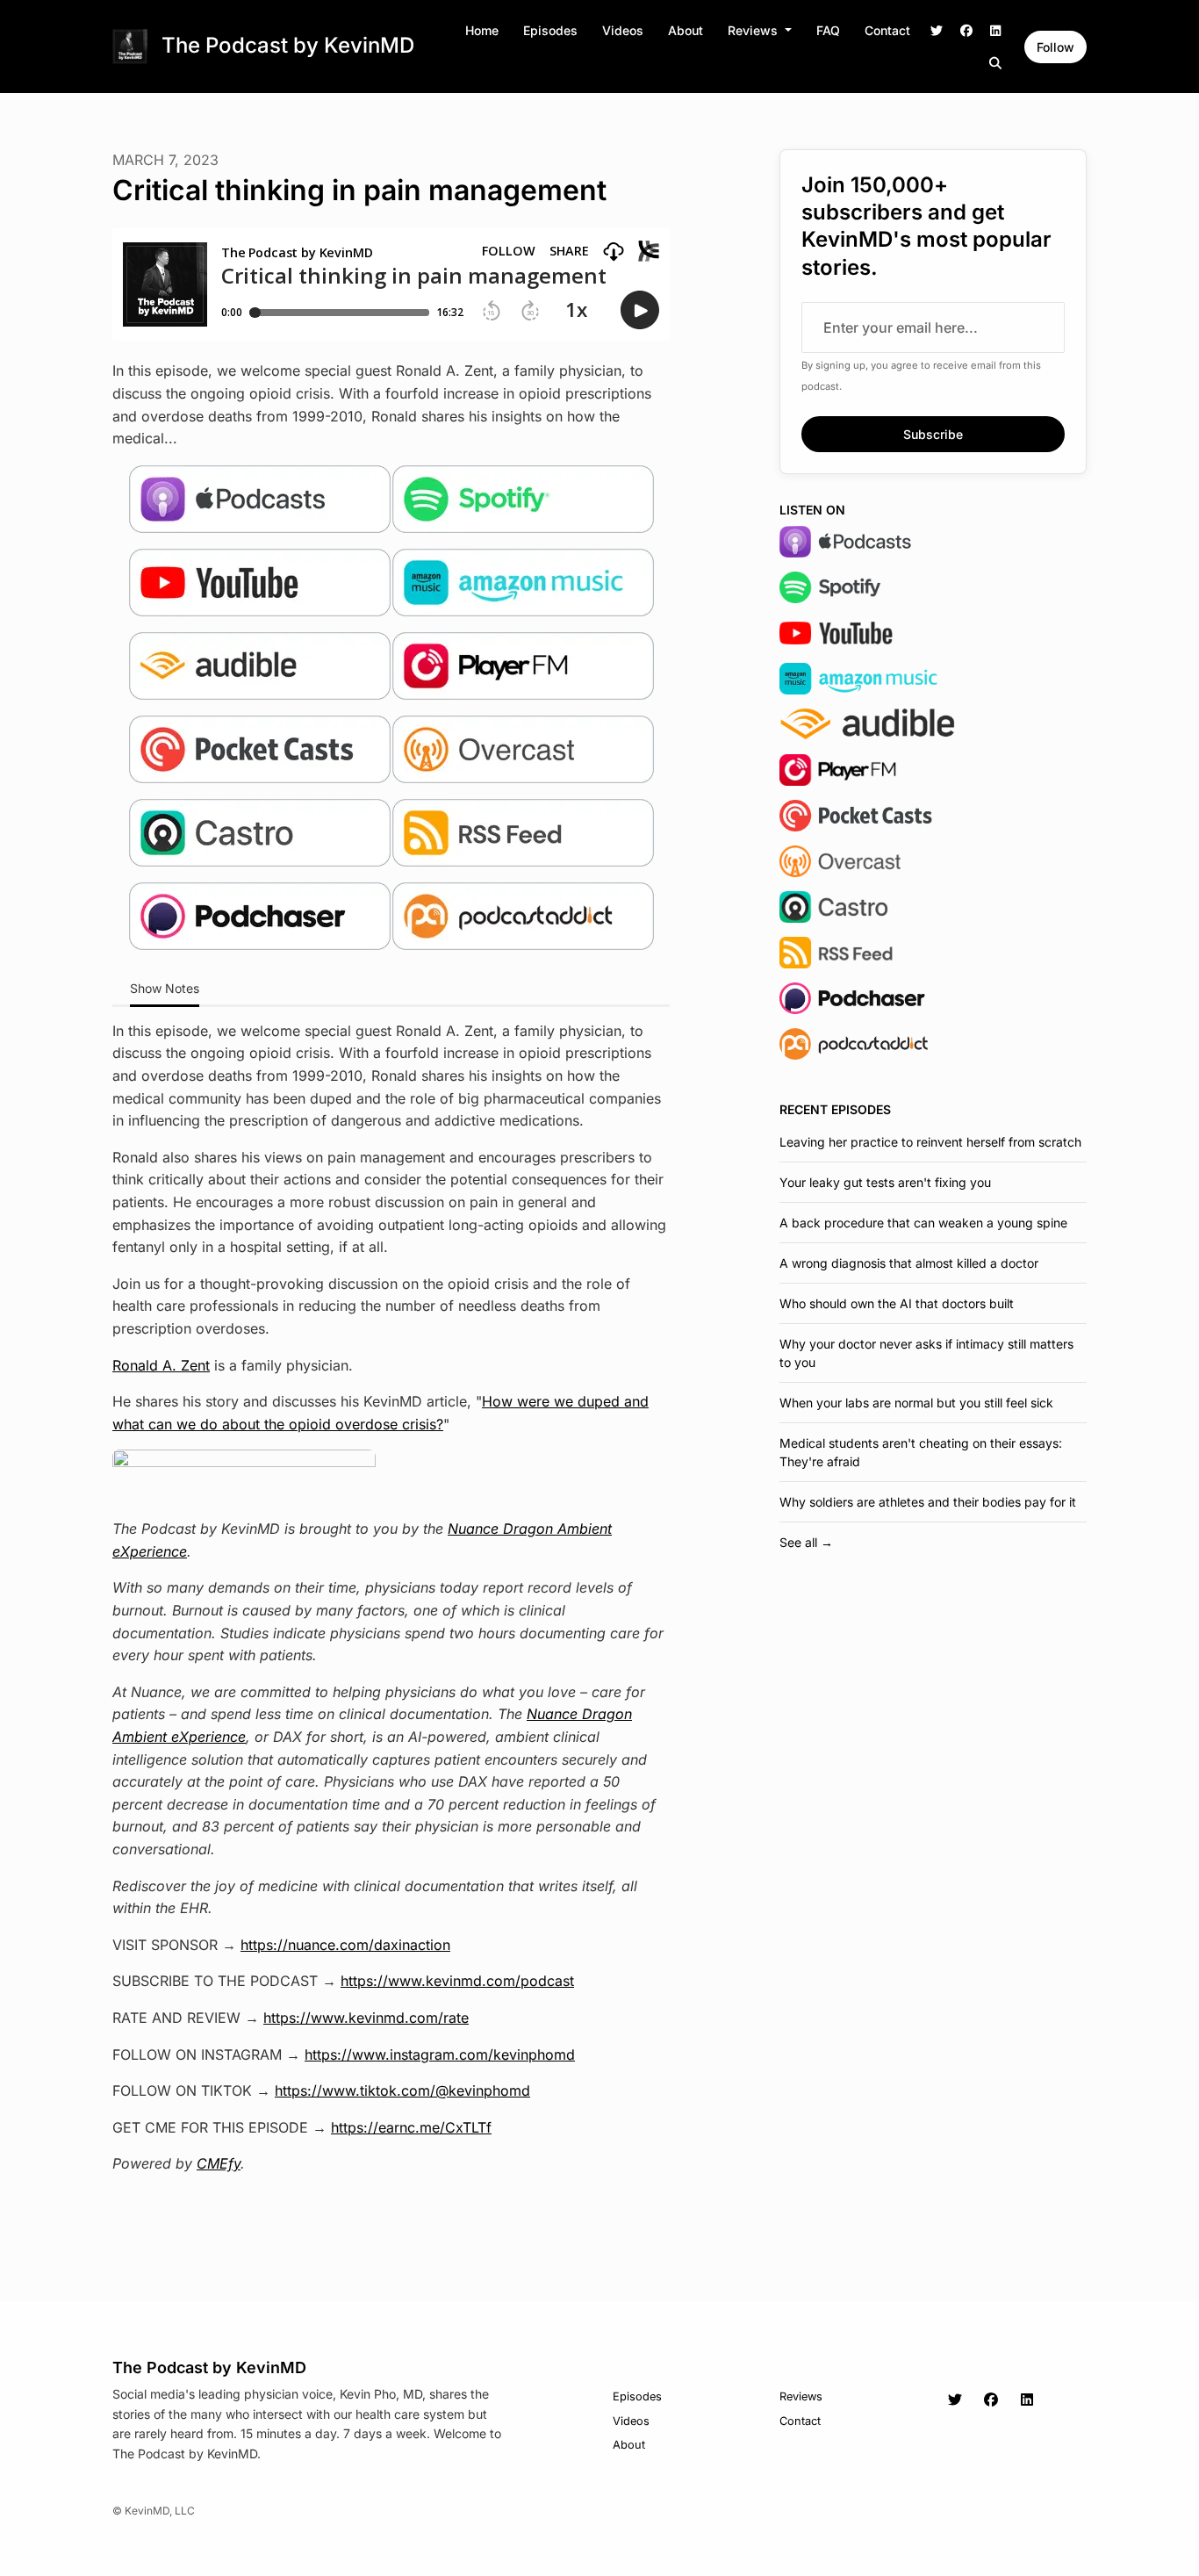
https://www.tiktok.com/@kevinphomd (402, 2090)
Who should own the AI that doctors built (897, 1303)
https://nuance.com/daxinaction (345, 1945)
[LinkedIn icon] (1027, 2400)
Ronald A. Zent (161, 1365)
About (686, 30)
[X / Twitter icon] (955, 2400)
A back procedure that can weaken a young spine (923, 1223)
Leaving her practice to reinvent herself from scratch (930, 1142)
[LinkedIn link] (996, 30)
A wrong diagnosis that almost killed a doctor (909, 1263)
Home (482, 30)
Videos (623, 30)
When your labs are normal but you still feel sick (916, 1403)
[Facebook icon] (991, 2400)
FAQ (828, 30)
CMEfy (219, 2163)
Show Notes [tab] (165, 988)
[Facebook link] (966, 30)
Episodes (550, 30)
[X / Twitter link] (937, 30)
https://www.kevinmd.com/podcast (457, 1981)
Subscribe (933, 434)
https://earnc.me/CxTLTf (411, 2127)
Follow (1055, 47)
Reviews (754, 30)
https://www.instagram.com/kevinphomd (440, 2054)
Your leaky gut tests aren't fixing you (885, 1182)
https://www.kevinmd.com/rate (366, 2018)
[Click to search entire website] (996, 63)
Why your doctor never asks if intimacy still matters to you (926, 1353)
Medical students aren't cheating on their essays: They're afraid (921, 1452)
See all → (806, 1542)
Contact (887, 30)
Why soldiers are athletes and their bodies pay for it (928, 1502)
